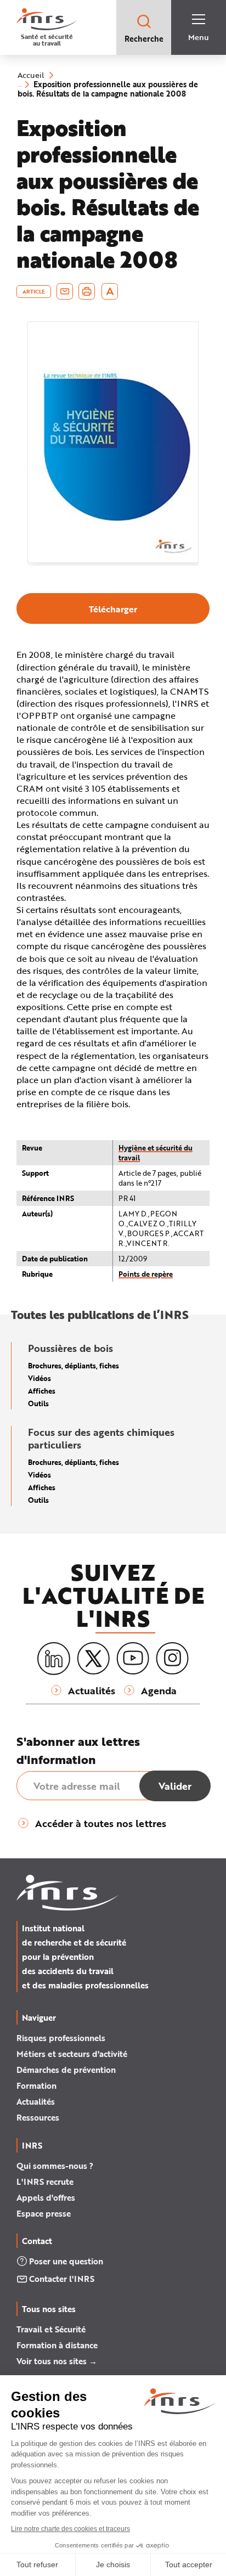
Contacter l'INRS (62, 2279)
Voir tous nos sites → (57, 2361)
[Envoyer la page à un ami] (65, 291)
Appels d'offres (46, 2197)
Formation (36, 2085)
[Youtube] (133, 1659)
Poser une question (66, 2261)
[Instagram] (172, 1659)
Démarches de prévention (66, 2070)
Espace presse (44, 2213)
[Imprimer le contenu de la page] (87, 291)
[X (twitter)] (93, 1659)
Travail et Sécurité (51, 2329)
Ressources (38, 2117)
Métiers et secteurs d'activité (72, 2054)
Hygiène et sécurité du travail (156, 1152)
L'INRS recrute (45, 2182)
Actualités (36, 2101)
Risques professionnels (61, 2038)
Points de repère (146, 1274)
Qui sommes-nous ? (55, 2166)
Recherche (144, 39)
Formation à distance (57, 2345)
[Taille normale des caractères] (110, 291)
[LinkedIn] (54, 1659)
